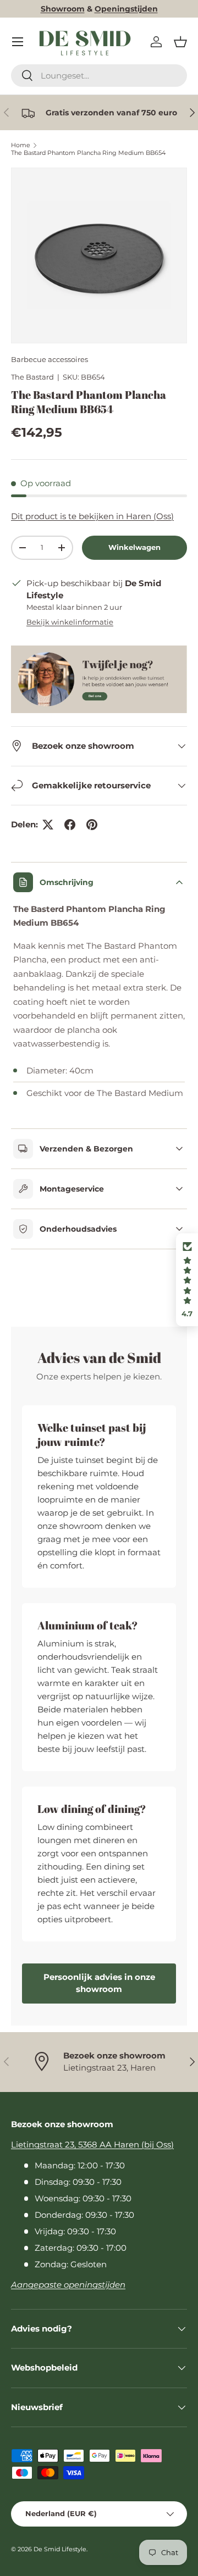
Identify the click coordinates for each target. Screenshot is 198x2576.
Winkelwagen (134, 547)
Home (21, 145)
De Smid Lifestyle (60, 2549)
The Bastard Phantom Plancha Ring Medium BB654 (88, 153)
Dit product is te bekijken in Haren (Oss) (92, 516)
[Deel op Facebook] (70, 825)
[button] (180, 42)
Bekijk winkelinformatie (70, 622)
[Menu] (18, 42)
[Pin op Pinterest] (92, 825)
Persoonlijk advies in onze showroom (99, 1983)
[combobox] (99, 76)
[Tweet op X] (48, 825)
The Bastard (32, 377)
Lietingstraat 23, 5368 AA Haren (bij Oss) (92, 2144)
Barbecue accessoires (50, 359)
